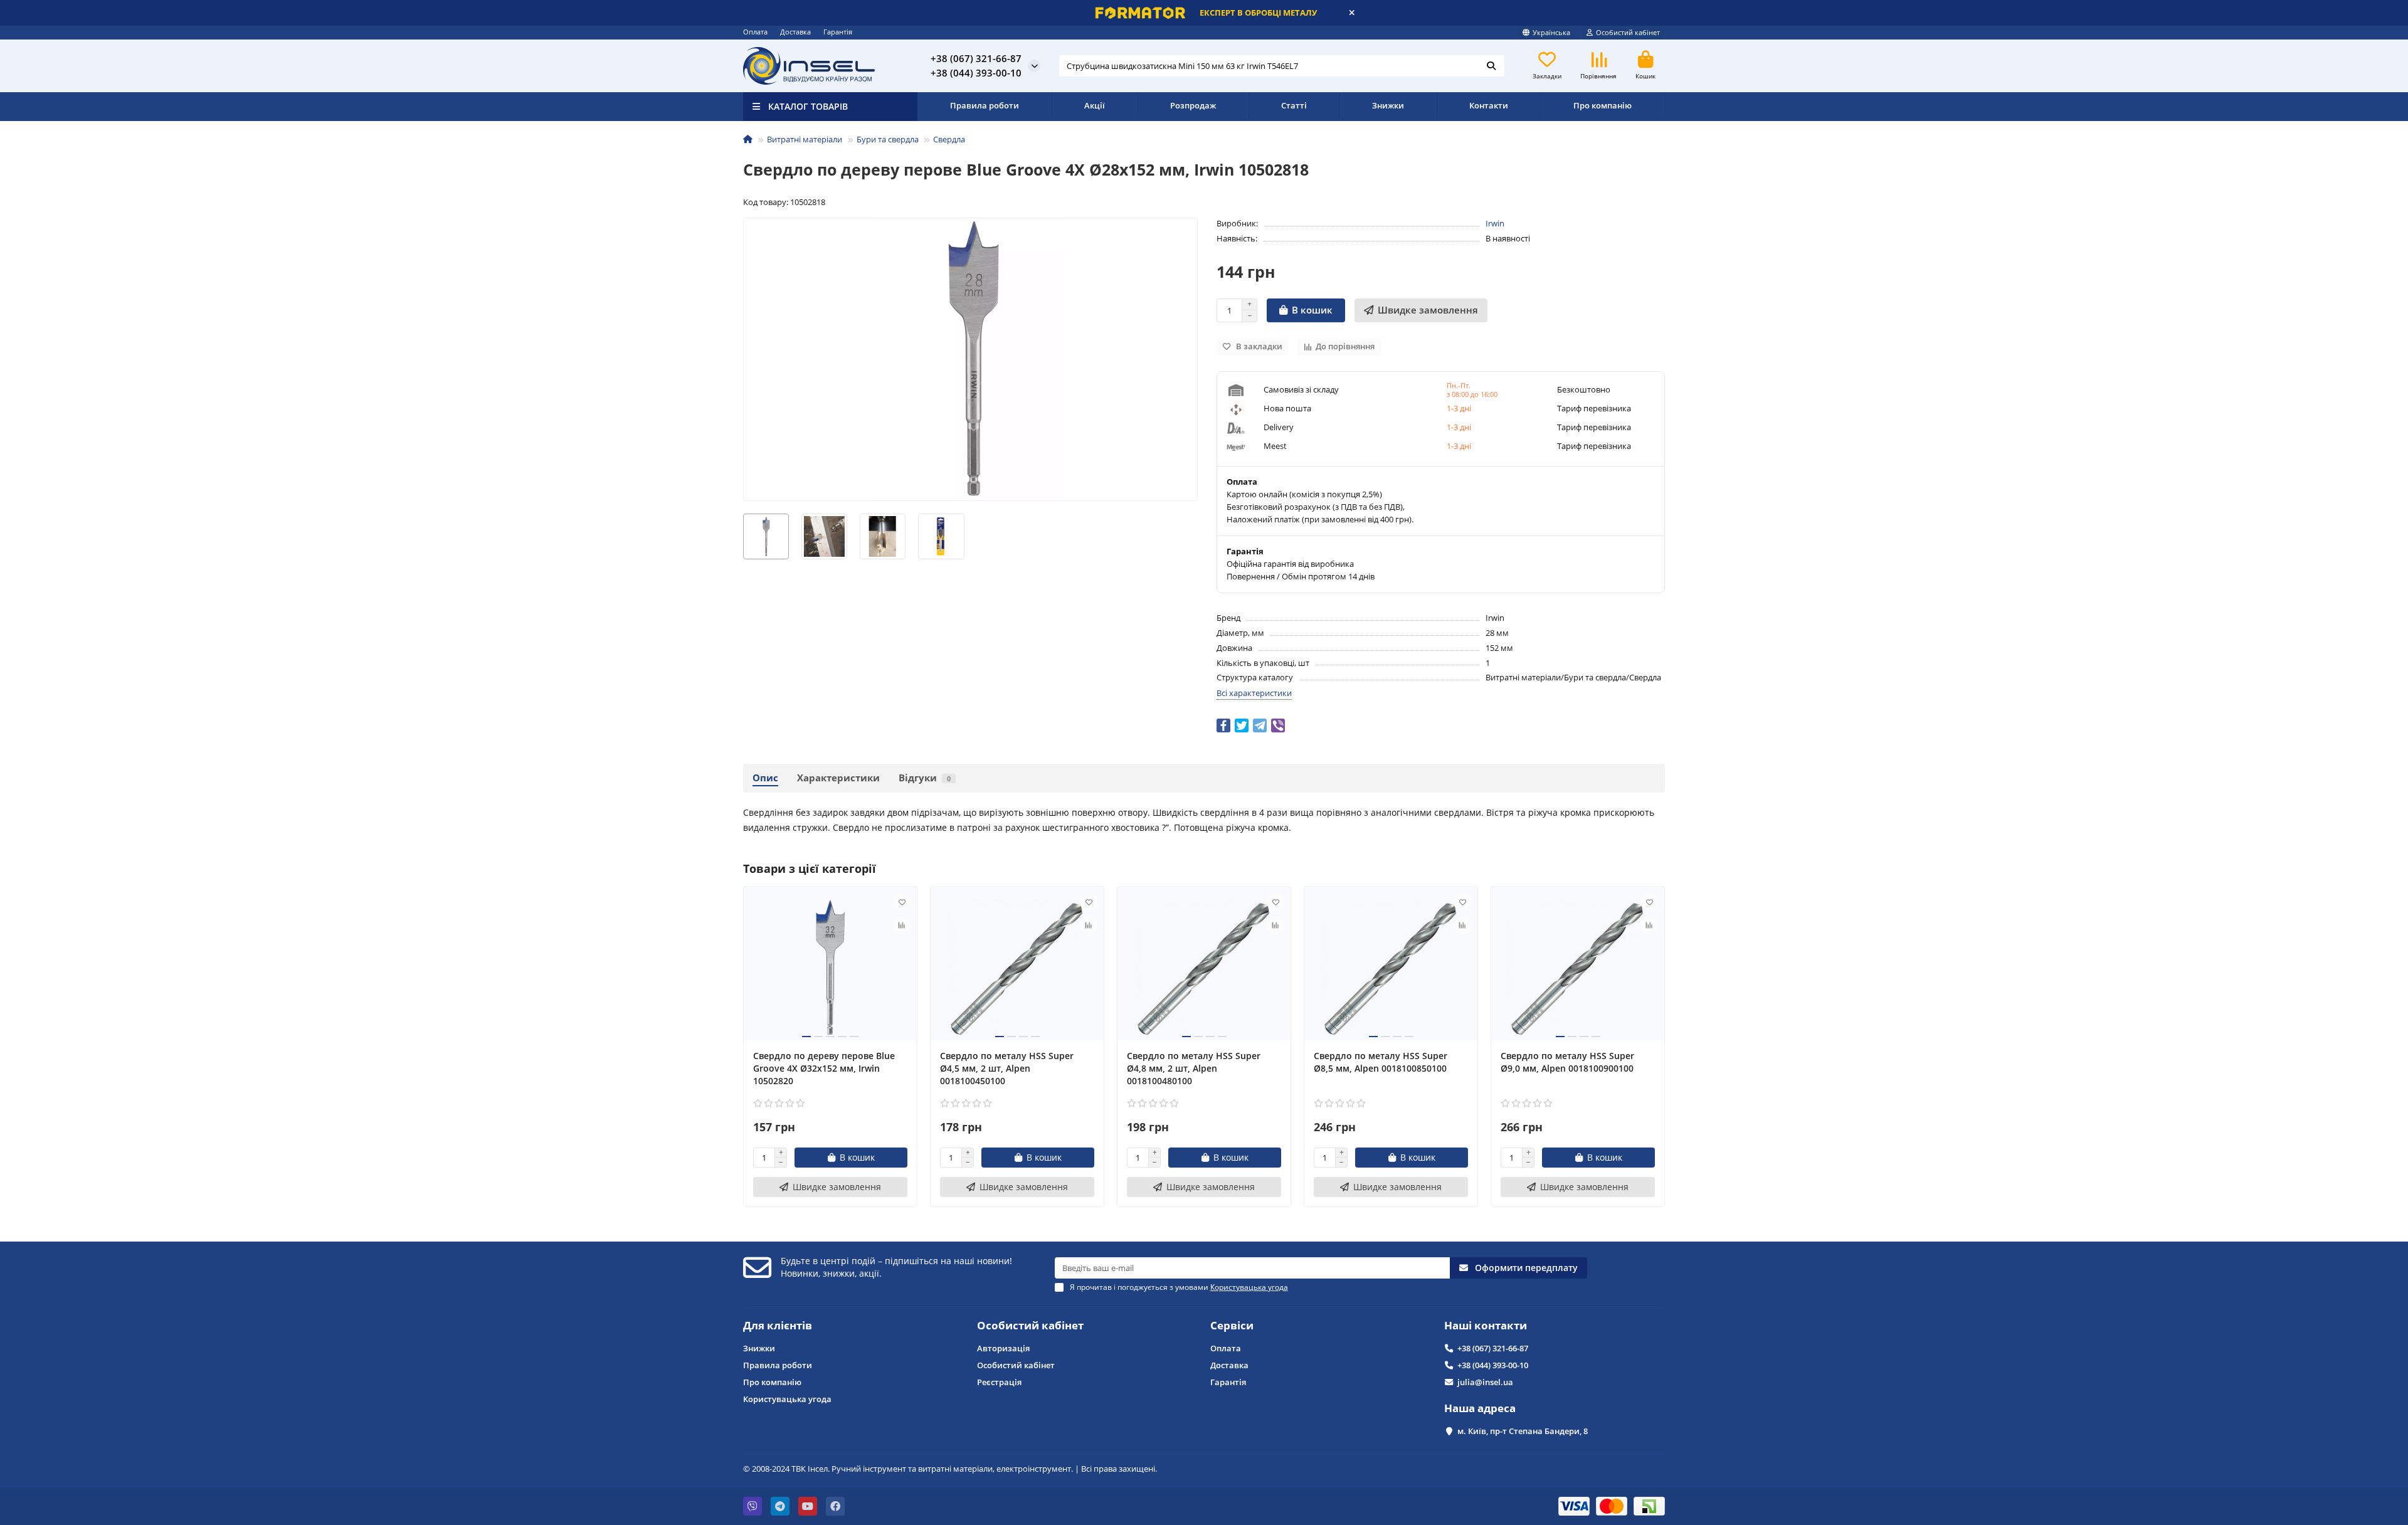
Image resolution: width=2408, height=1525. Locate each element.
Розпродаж (1193, 105)
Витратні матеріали (805, 139)
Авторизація (1003, 1348)
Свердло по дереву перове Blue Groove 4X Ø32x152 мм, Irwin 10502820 (824, 1068)
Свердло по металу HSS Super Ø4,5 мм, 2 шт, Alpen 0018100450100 (1007, 1068)
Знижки (1388, 105)
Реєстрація (999, 1382)
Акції (1095, 105)
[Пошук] (1491, 66)
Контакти (1489, 105)
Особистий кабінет (1030, 1325)
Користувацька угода (787, 1399)
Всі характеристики (1254, 693)
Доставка (795, 32)
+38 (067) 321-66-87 (1493, 1348)
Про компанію (1603, 105)
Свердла (949, 139)
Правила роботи (985, 105)
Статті (1294, 105)
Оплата (755, 32)
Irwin (1495, 223)
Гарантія (838, 32)
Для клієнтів (778, 1325)
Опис (765, 778)
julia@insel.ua (1485, 1382)
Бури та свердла (888, 139)
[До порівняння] (902, 926)
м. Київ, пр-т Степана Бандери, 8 (1523, 1431)
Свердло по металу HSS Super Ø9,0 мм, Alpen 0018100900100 (1567, 1062)
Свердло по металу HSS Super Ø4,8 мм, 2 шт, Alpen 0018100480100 (1194, 1068)
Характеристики (838, 778)
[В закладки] (902, 902)
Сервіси (1232, 1325)
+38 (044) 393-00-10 (1493, 1365)
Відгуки (925, 778)
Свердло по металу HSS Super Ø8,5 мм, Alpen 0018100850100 (1381, 1062)
